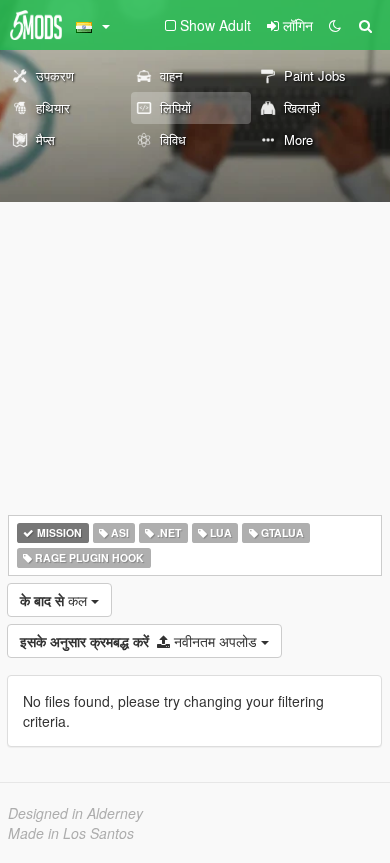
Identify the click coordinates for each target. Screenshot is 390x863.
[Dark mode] (335, 25)
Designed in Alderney (75, 813)
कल (55, 600)
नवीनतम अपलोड (140, 641)
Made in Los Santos (71, 833)
